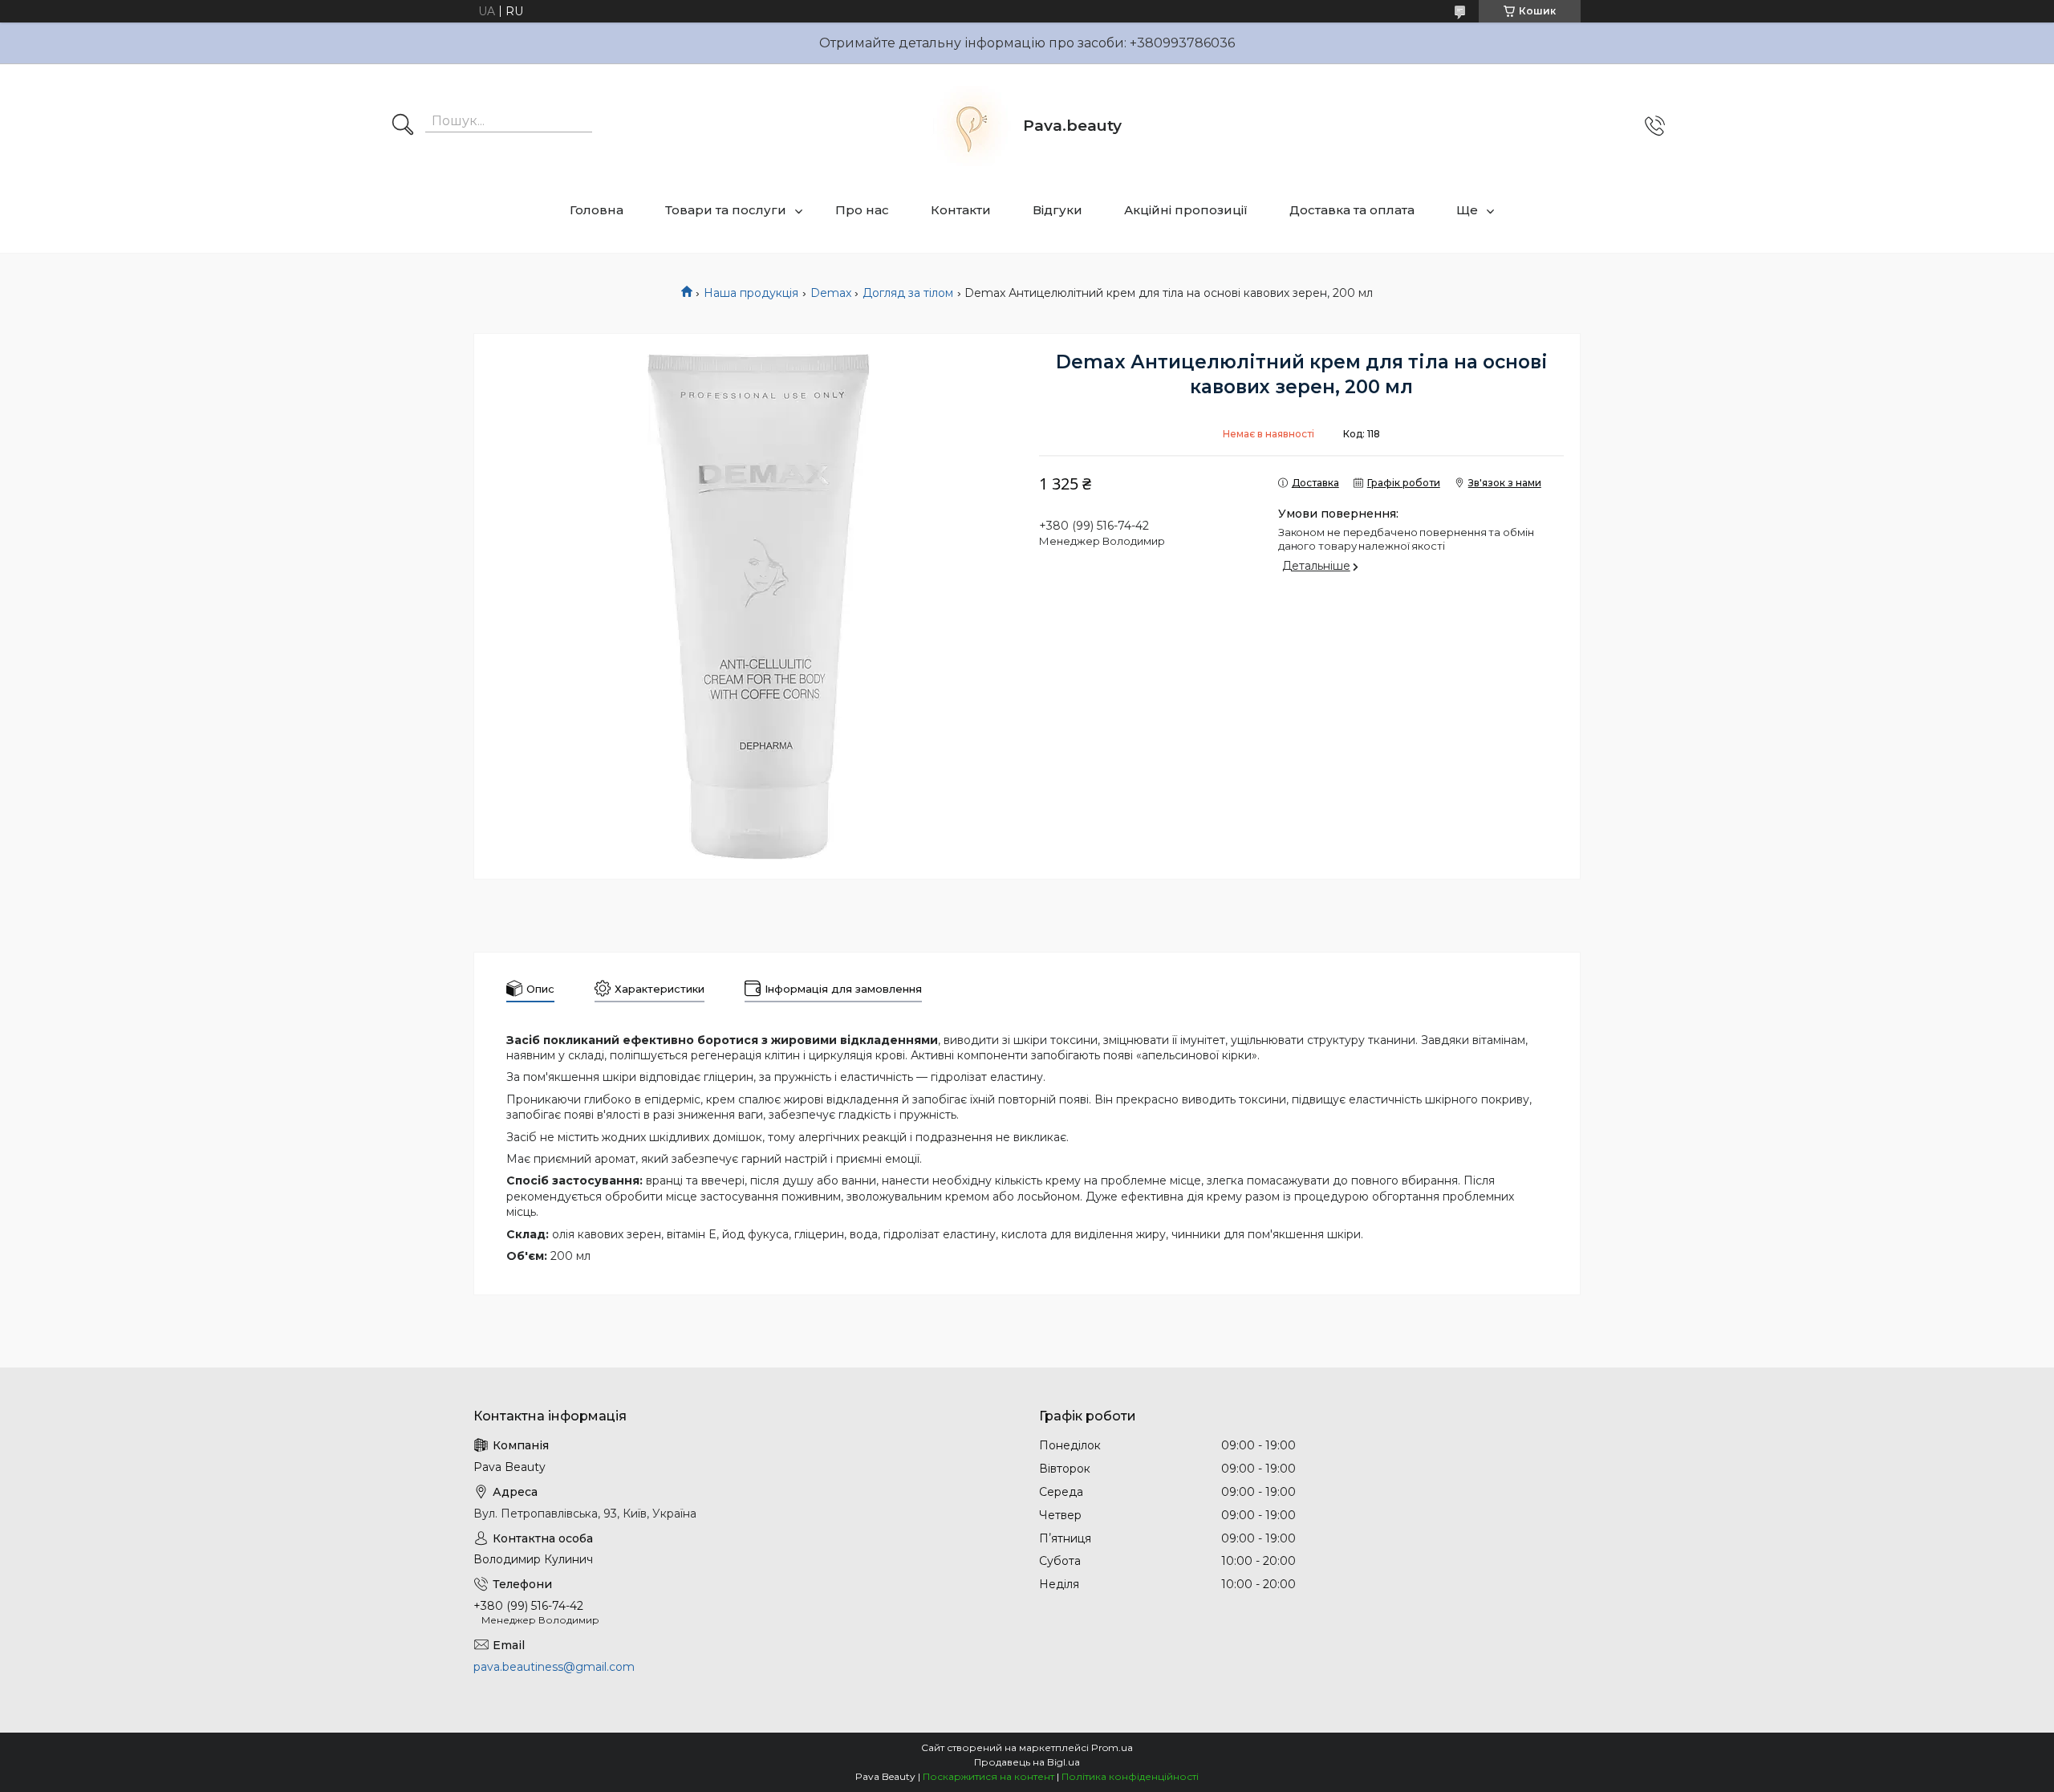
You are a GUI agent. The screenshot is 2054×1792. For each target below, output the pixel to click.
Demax (831, 293)
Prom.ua (1112, 1747)
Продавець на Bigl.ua (1027, 1762)
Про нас (862, 210)
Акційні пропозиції (1186, 210)
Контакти (961, 210)
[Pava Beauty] (971, 126)
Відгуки (1057, 210)
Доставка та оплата (1352, 210)
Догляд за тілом (908, 293)
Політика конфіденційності (1130, 1776)
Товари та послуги (726, 210)
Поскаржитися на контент (988, 1776)
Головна (597, 210)
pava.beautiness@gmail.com (554, 1667)
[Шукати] (403, 126)
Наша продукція (751, 293)
